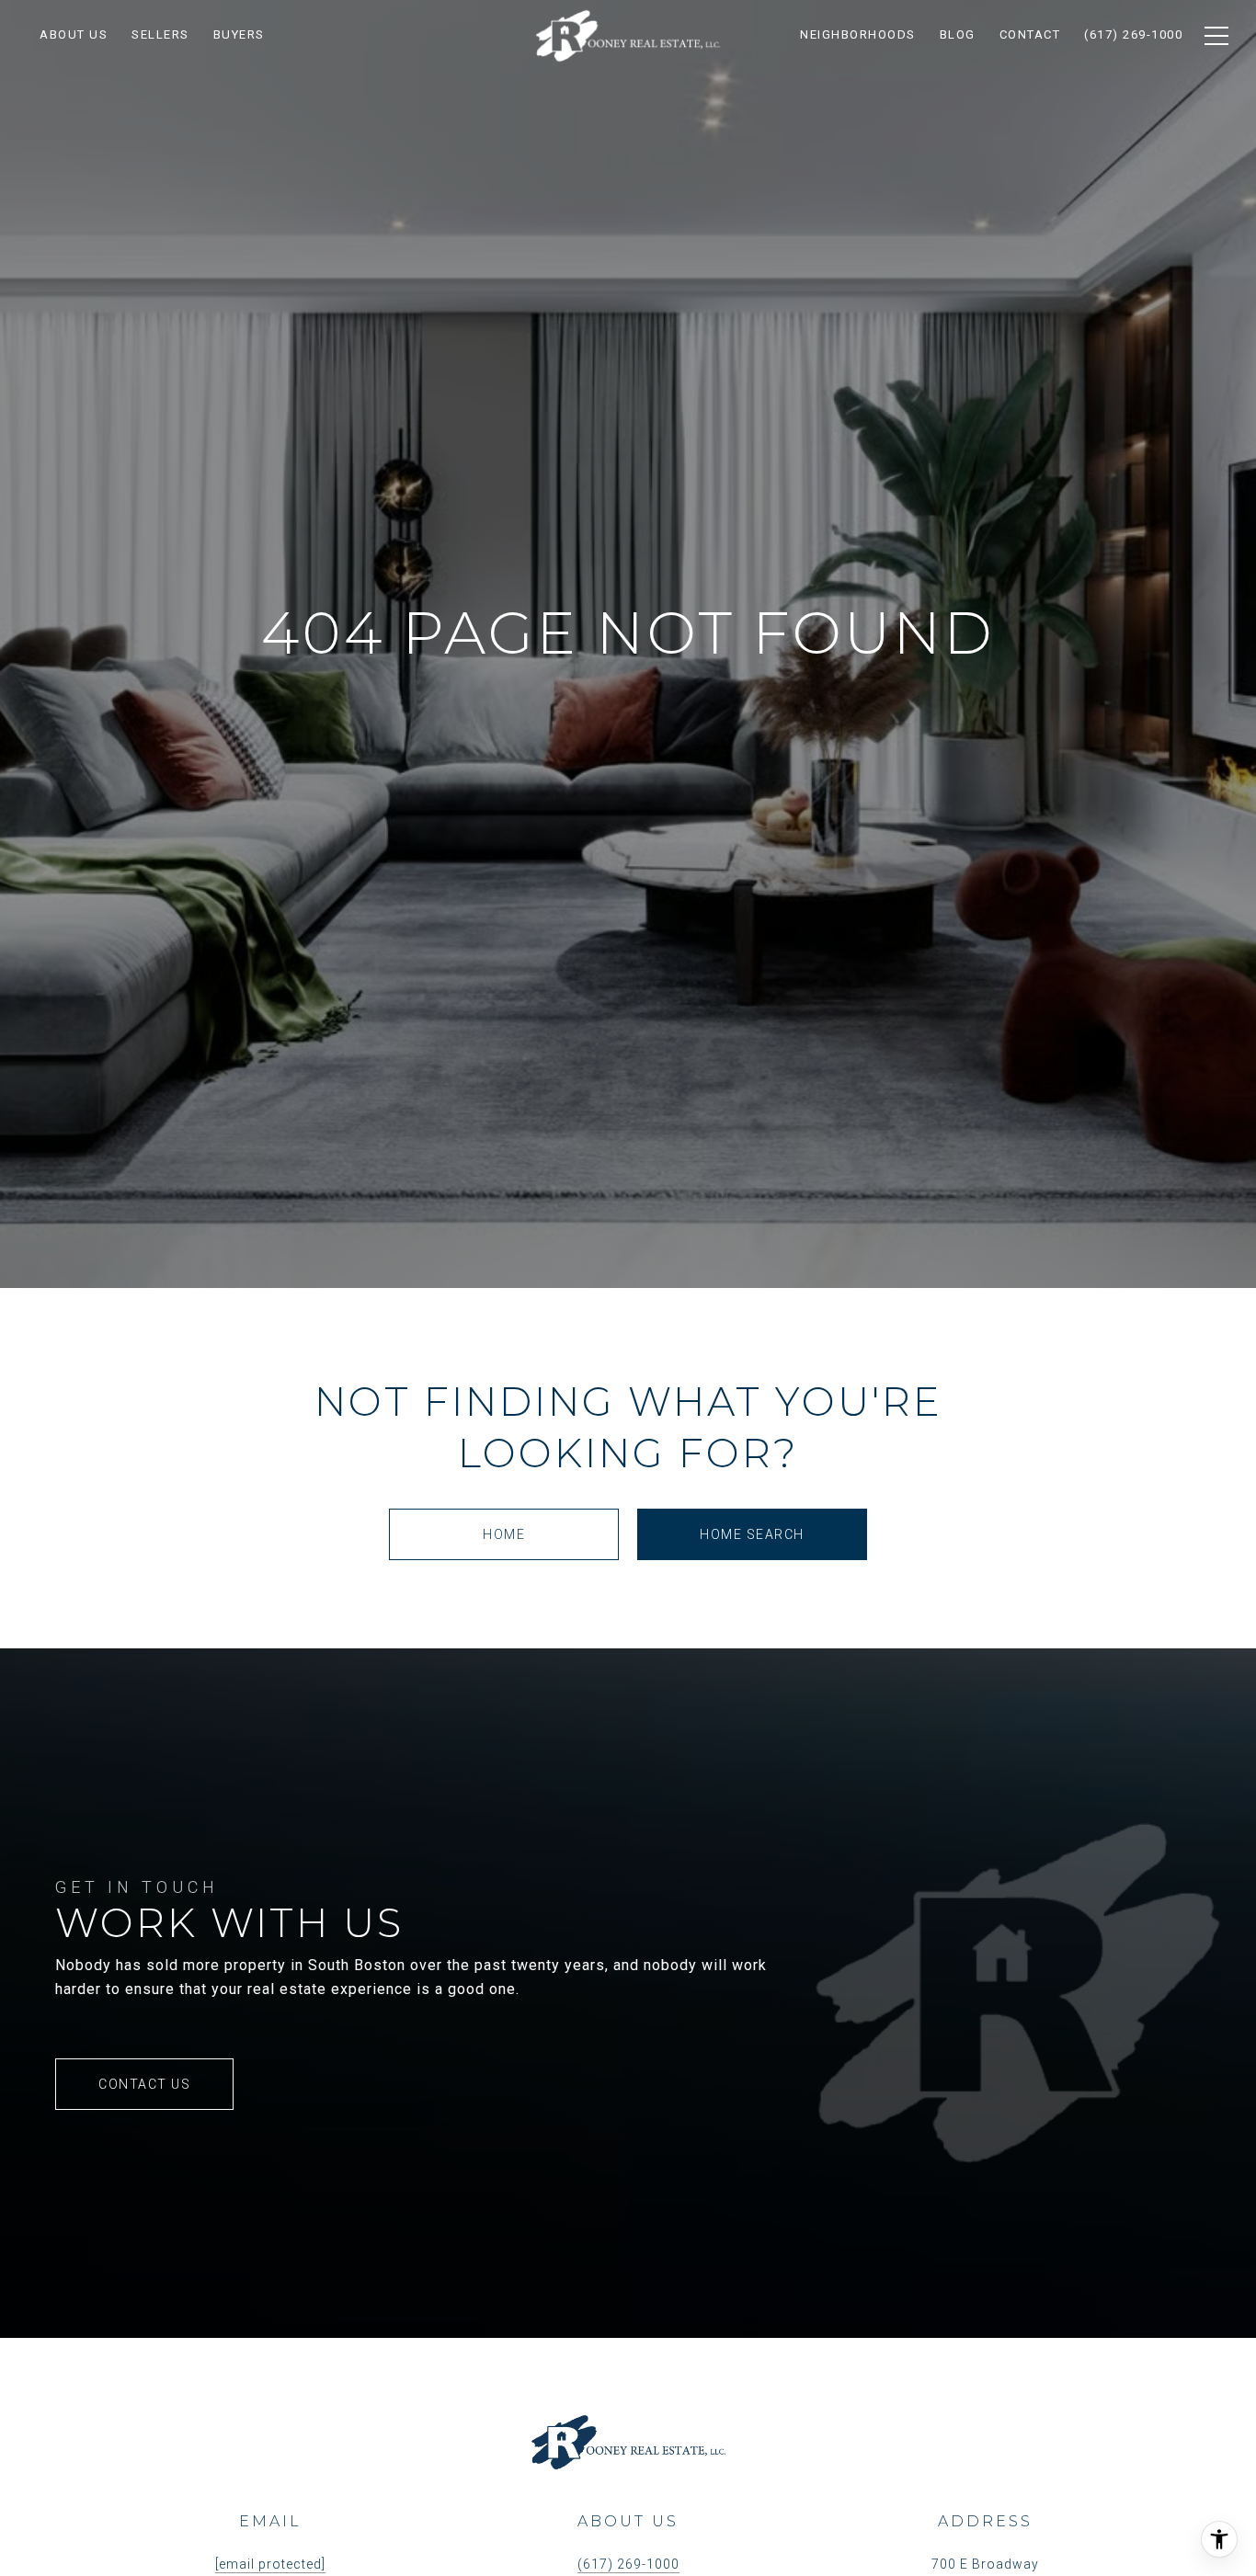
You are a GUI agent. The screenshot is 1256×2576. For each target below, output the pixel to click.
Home (504, 1534)
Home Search (752, 1534)
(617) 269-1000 (628, 2564)
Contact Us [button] (144, 2084)
